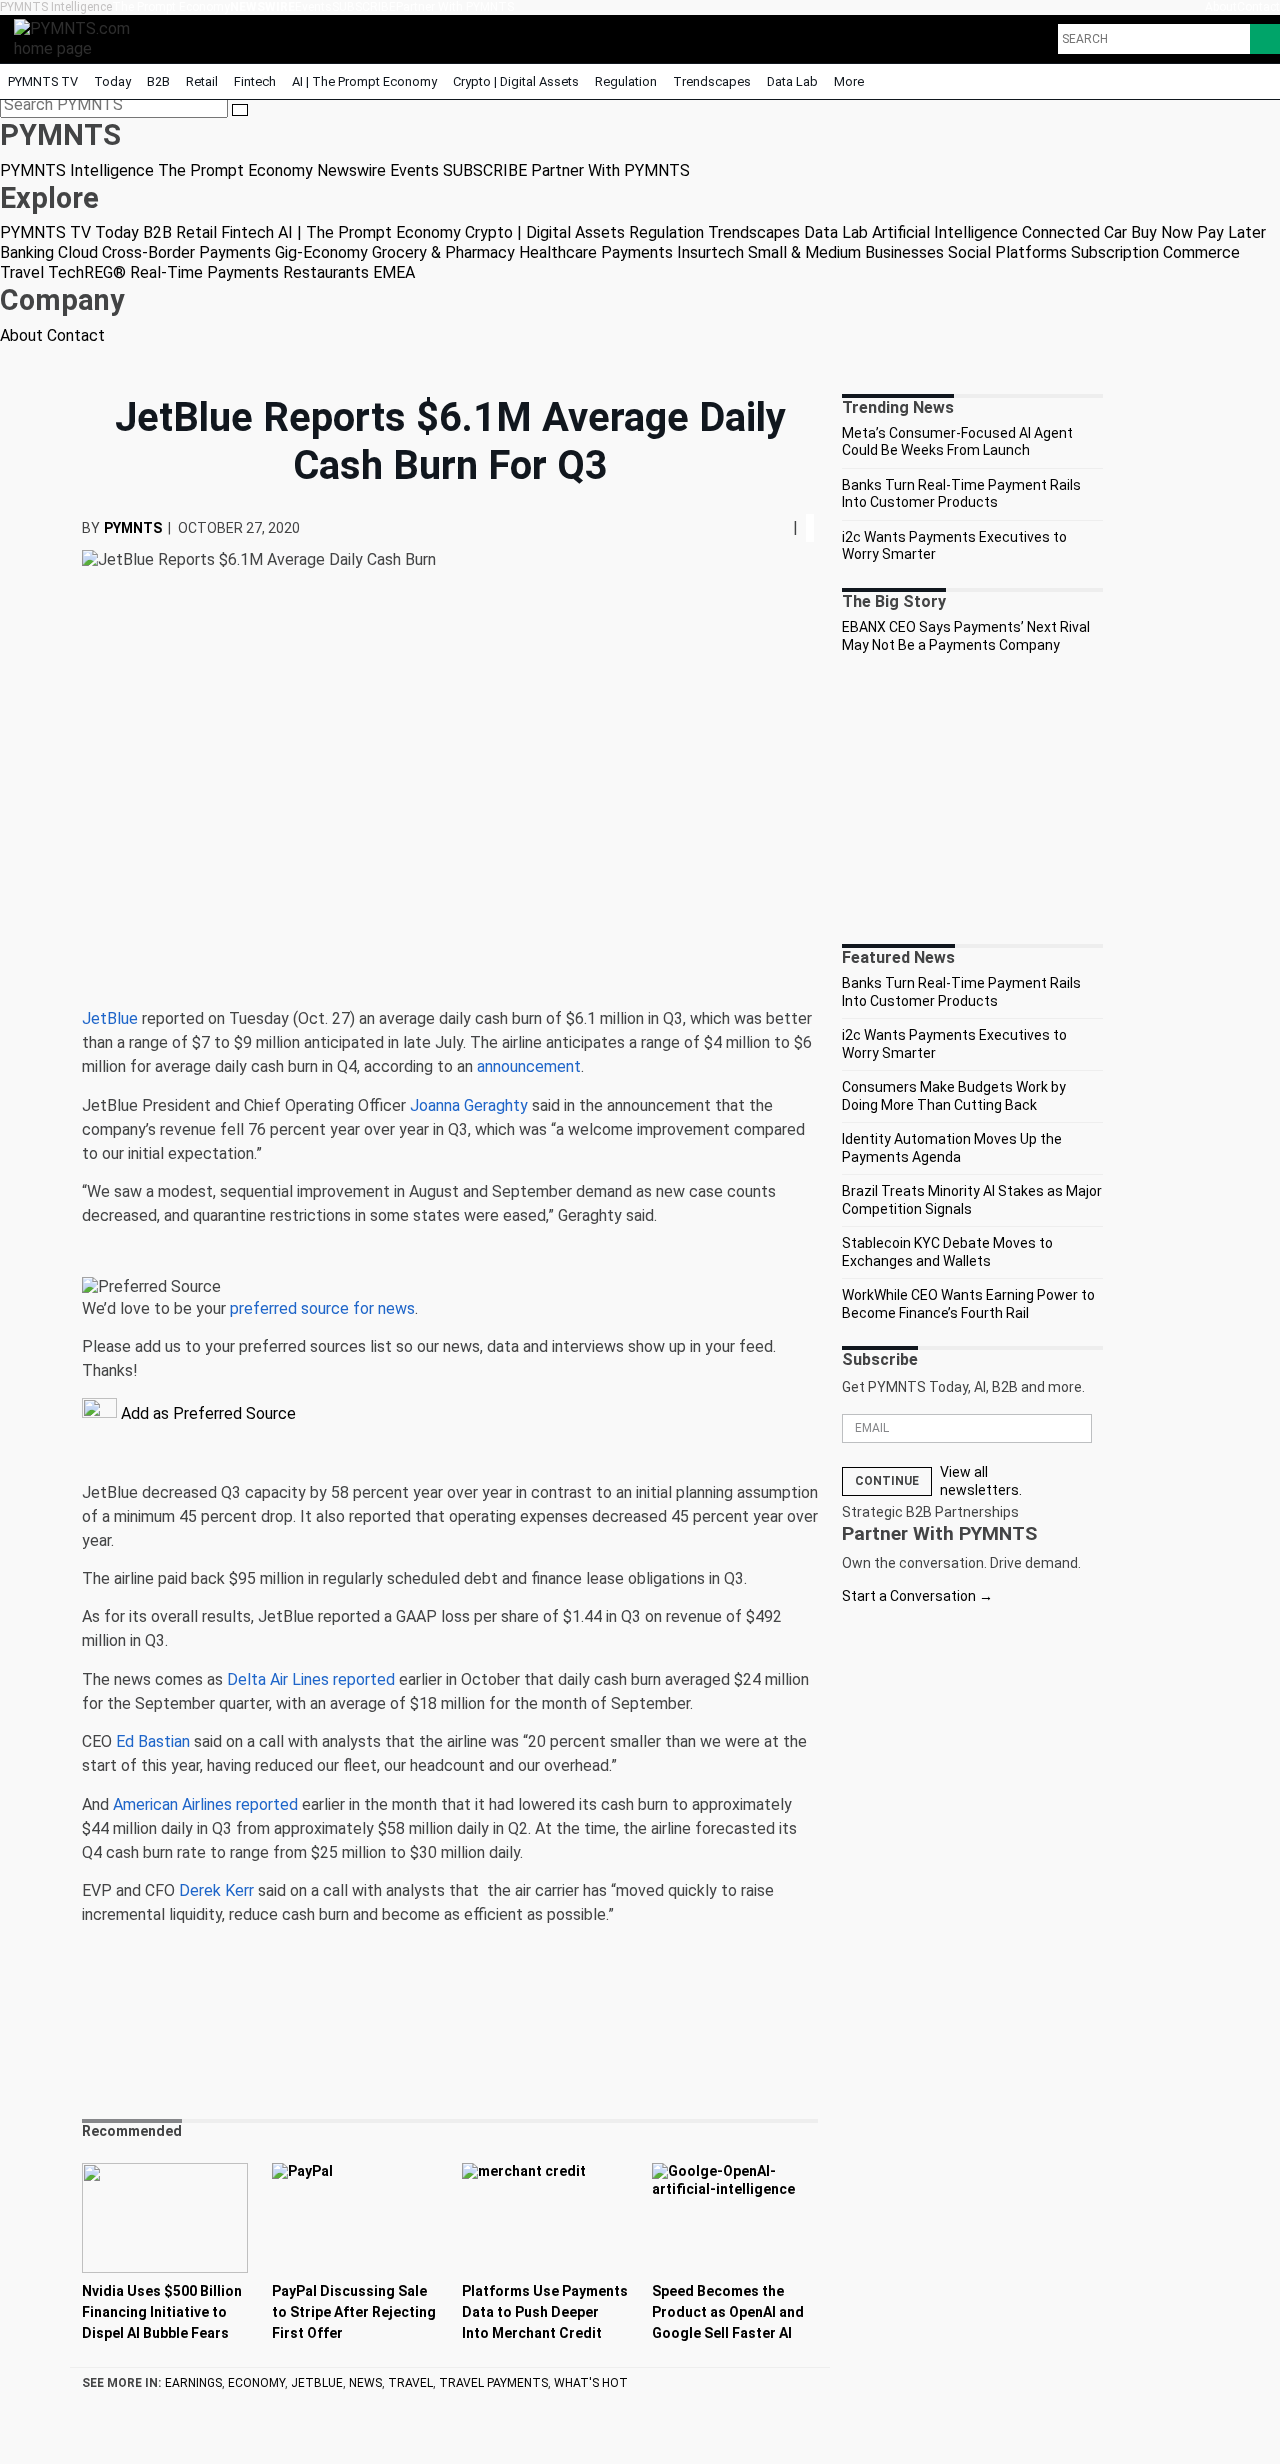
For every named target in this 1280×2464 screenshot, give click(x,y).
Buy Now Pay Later (1198, 232)
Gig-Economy (321, 252)
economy (256, 2383)
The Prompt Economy (171, 7)
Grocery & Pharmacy (443, 252)
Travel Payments (493, 2383)
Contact (1258, 7)
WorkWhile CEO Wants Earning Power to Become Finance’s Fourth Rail (968, 1304)
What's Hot (591, 2383)
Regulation (626, 81)
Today (112, 81)
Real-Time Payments (204, 272)
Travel (22, 272)
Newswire (262, 7)
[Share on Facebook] (763, 527)
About (1221, 7)
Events (313, 7)
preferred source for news (322, 1308)
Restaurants (326, 272)
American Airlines (172, 1804)
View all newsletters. (981, 1481)
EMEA (394, 272)
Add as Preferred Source (206, 1413)
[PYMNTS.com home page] (79, 37)
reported (364, 1679)
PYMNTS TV (43, 81)
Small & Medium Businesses (846, 252)
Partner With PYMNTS (455, 7)
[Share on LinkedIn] (777, 527)
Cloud (78, 252)
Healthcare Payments (596, 252)
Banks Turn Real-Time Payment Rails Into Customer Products (961, 494)
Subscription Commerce (1155, 252)
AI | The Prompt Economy (364, 81)
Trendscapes (712, 81)
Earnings (193, 2383)
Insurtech (710, 252)
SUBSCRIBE (364, 7)
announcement (529, 1066)
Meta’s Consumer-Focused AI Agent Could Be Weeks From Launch (957, 442)
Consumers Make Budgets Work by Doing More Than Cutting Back (954, 1096)
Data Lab (792, 81)
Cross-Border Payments (186, 252)
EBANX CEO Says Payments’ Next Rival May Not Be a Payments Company (966, 636)
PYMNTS (133, 528)
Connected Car (1074, 232)
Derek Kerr (216, 1890)
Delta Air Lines (278, 1679)
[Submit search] (240, 110)
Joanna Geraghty (469, 1105)
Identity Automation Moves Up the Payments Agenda (952, 1148)
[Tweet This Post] (769, 527)
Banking (27, 252)
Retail (202, 81)
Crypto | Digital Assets (516, 81)
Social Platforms (1007, 252)
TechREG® (87, 272)
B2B (158, 81)
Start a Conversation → (917, 1596)
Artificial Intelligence (945, 232)
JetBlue (110, 1018)
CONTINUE (887, 1481)
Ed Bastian (153, 1741)
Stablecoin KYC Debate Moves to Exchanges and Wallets (947, 1252)
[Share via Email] (785, 527)
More (850, 81)
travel (410, 2383)
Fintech (255, 81)
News (365, 2383)
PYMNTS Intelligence (56, 7)
